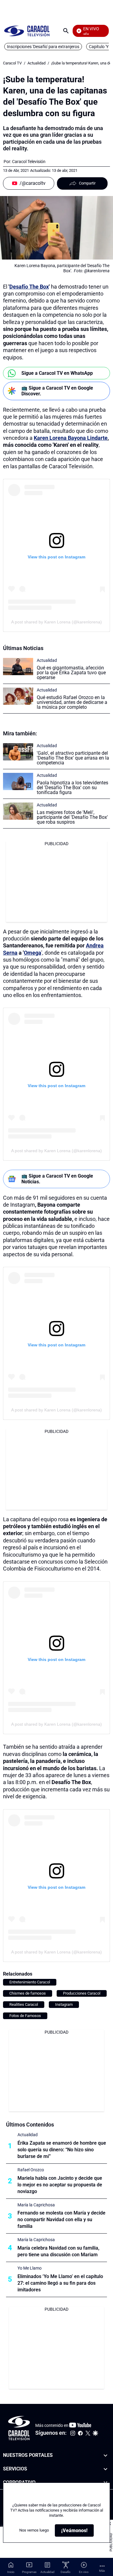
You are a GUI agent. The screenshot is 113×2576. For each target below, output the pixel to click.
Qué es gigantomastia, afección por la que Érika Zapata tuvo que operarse (71, 673)
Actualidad (36, 63)
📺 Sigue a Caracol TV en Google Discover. (57, 391)
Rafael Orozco (31, 2170)
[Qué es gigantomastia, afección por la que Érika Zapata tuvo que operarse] (18, 667)
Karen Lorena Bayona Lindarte (71, 438)
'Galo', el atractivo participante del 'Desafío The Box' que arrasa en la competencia (73, 758)
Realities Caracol (24, 2004)
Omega (33, 953)
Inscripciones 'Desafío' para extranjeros (43, 47)
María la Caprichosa (36, 2205)
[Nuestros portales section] (105, 2455)
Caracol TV (12, 63)
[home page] (27, 31)
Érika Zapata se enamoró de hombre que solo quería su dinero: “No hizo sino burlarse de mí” (62, 2150)
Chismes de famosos (28, 1993)
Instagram (64, 2004)
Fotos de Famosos (25, 2016)
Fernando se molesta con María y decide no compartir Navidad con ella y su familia (61, 2220)
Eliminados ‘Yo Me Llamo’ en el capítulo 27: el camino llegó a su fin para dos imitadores (60, 2283)
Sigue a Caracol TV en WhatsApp (57, 373)
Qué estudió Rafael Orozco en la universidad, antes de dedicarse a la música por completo (72, 702)
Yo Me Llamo (30, 2268)
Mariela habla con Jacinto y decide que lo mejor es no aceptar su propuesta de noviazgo (60, 2185)
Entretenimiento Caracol (30, 1982)
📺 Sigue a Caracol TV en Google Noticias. (57, 1179)
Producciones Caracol (82, 1993)
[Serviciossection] (105, 2469)
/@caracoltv (33, 183)
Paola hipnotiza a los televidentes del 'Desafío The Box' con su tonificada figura (72, 788)
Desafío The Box (29, 287)
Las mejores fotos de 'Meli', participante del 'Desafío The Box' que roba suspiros (72, 817)
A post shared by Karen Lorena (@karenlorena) (56, 622)
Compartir (87, 183)
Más (102, 2571)
